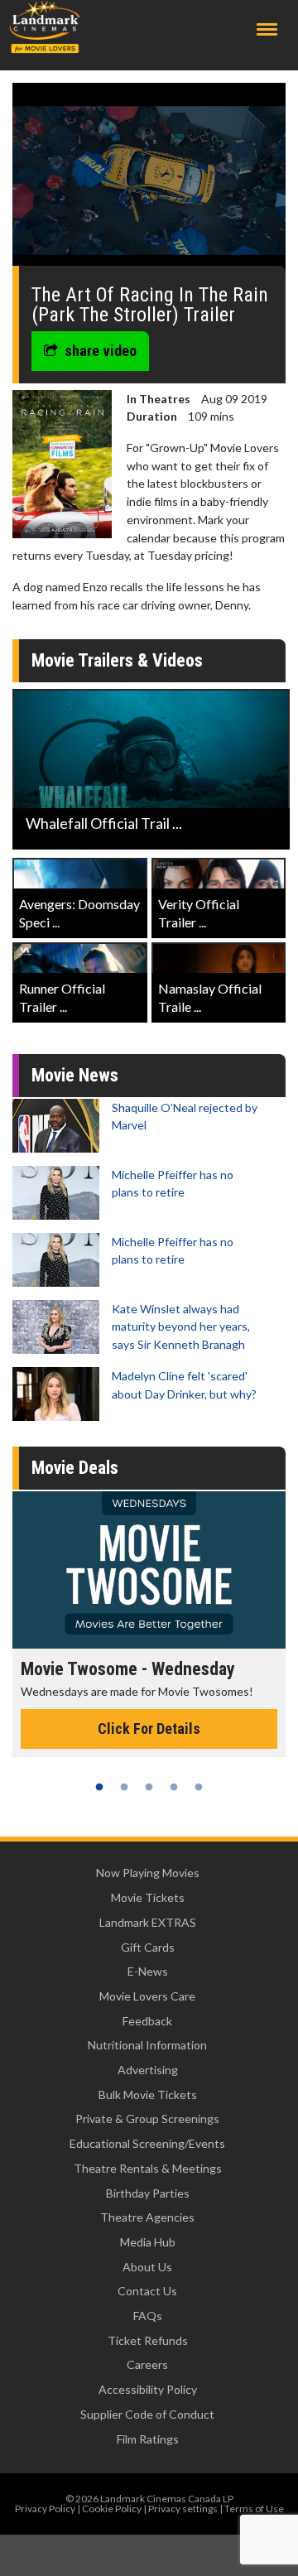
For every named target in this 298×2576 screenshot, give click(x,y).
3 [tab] (149, 1787)
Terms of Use (254, 2509)
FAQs (148, 2316)
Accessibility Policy (148, 2389)
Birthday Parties (148, 2193)
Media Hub (148, 2242)
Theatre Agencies (147, 2217)
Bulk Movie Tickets (148, 2095)
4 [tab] (174, 1787)
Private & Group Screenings (147, 2119)
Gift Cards (148, 1947)
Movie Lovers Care (147, 1996)
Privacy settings (183, 2509)
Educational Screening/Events (147, 2143)
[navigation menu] (267, 29)
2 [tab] (124, 1787)
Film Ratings (148, 2439)
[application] (149, 181)
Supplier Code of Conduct (147, 2414)
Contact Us (147, 2291)
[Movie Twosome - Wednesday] (149, 1570)
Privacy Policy (45, 2509)
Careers (147, 2364)
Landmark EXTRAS (148, 1922)
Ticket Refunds (148, 2340)
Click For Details (149, 1729)
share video (101, 351)
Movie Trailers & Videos (117, 660)
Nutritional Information (147, 2045)
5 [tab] (199, 1787)
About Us (147, 2267)
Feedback (147, 2021)
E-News (148, 1971)
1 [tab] (99, 1787)
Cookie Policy (112, 2509)
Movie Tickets (148, 1897)
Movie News (75, 1075)
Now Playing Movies (148, 1873)
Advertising (148, 2070)
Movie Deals (75, 1468)
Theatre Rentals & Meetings (148, 2168)
